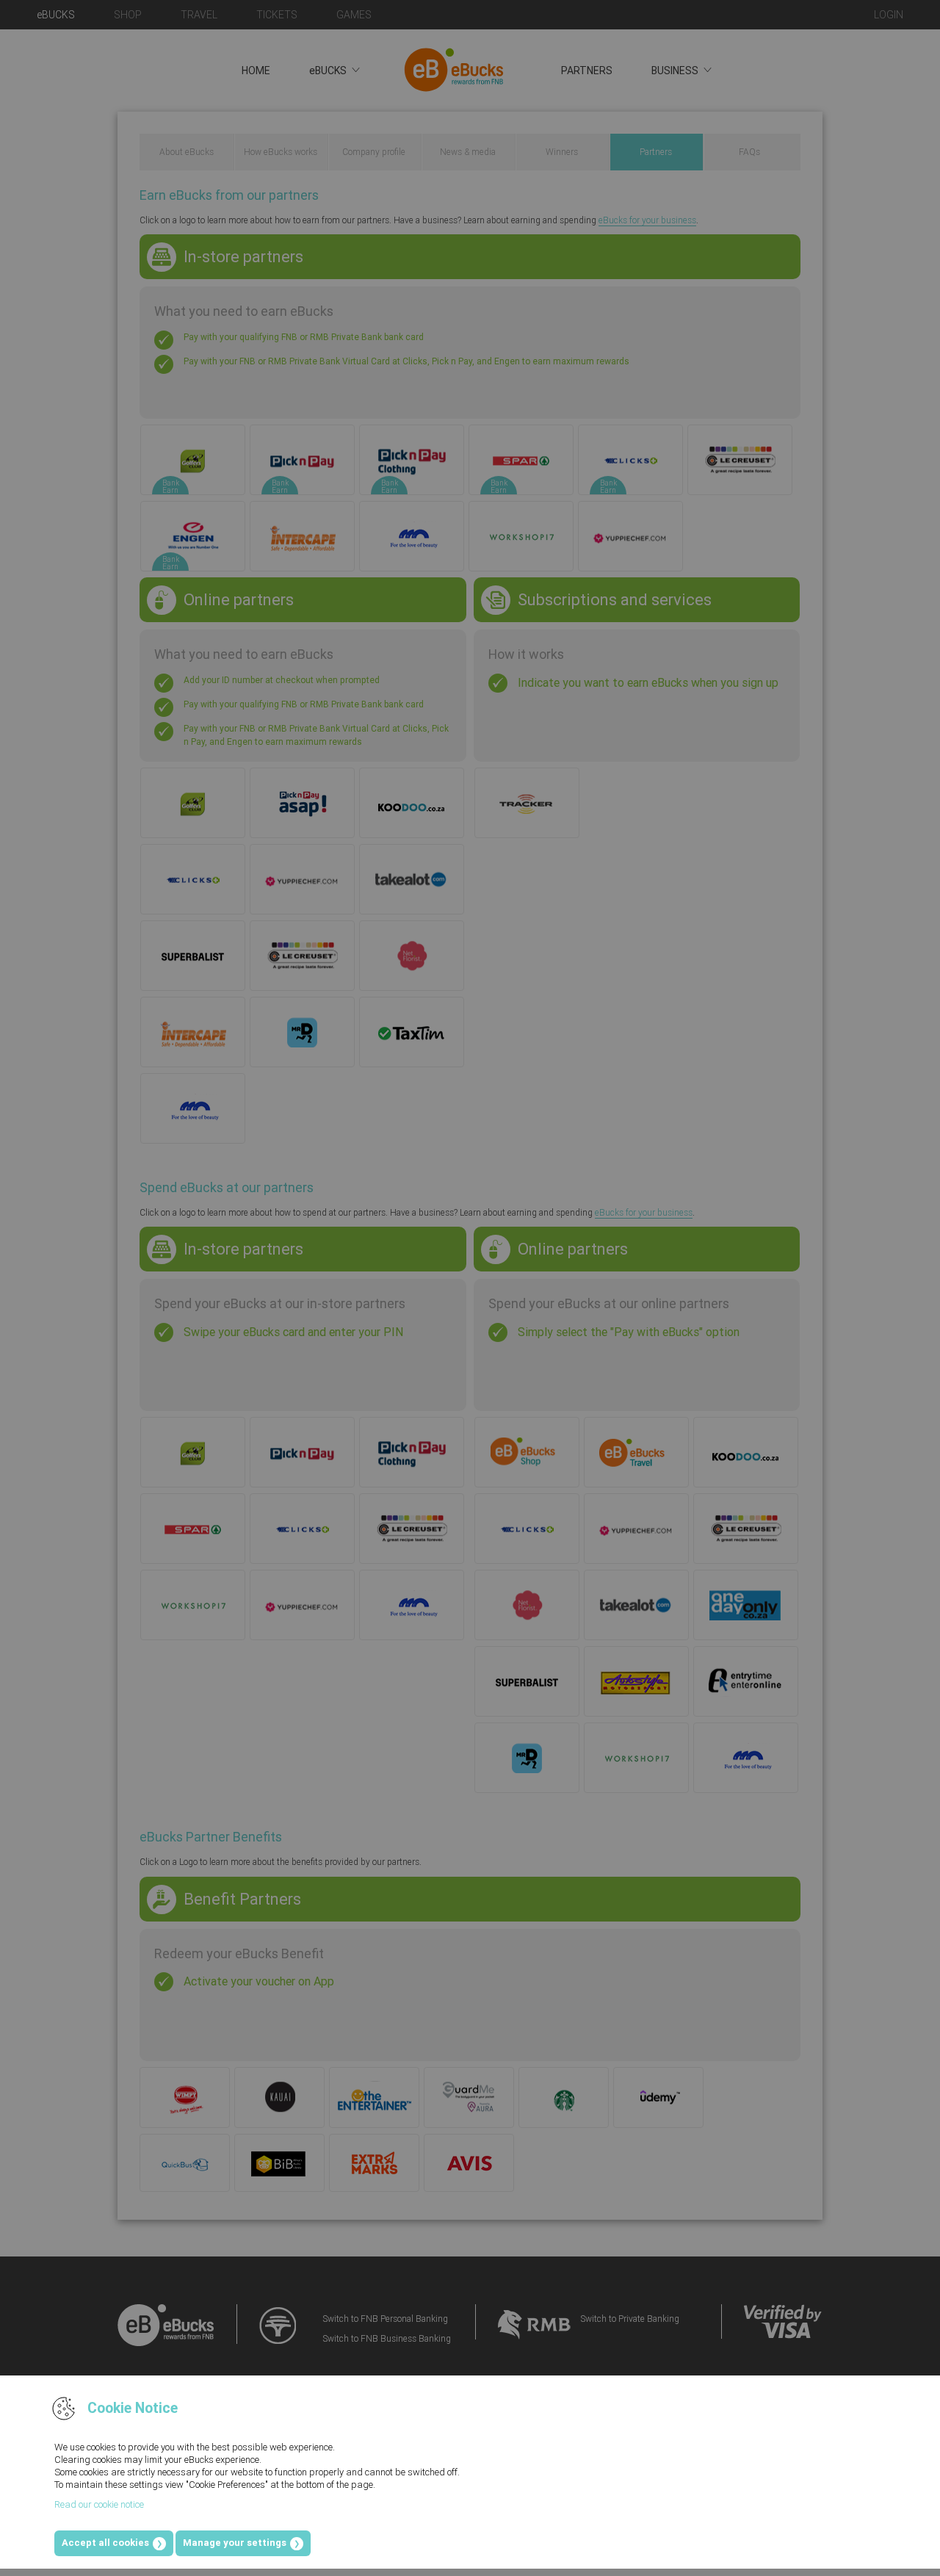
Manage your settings (235, 2543)
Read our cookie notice (99, 2504)
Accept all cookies (105, 2543)
